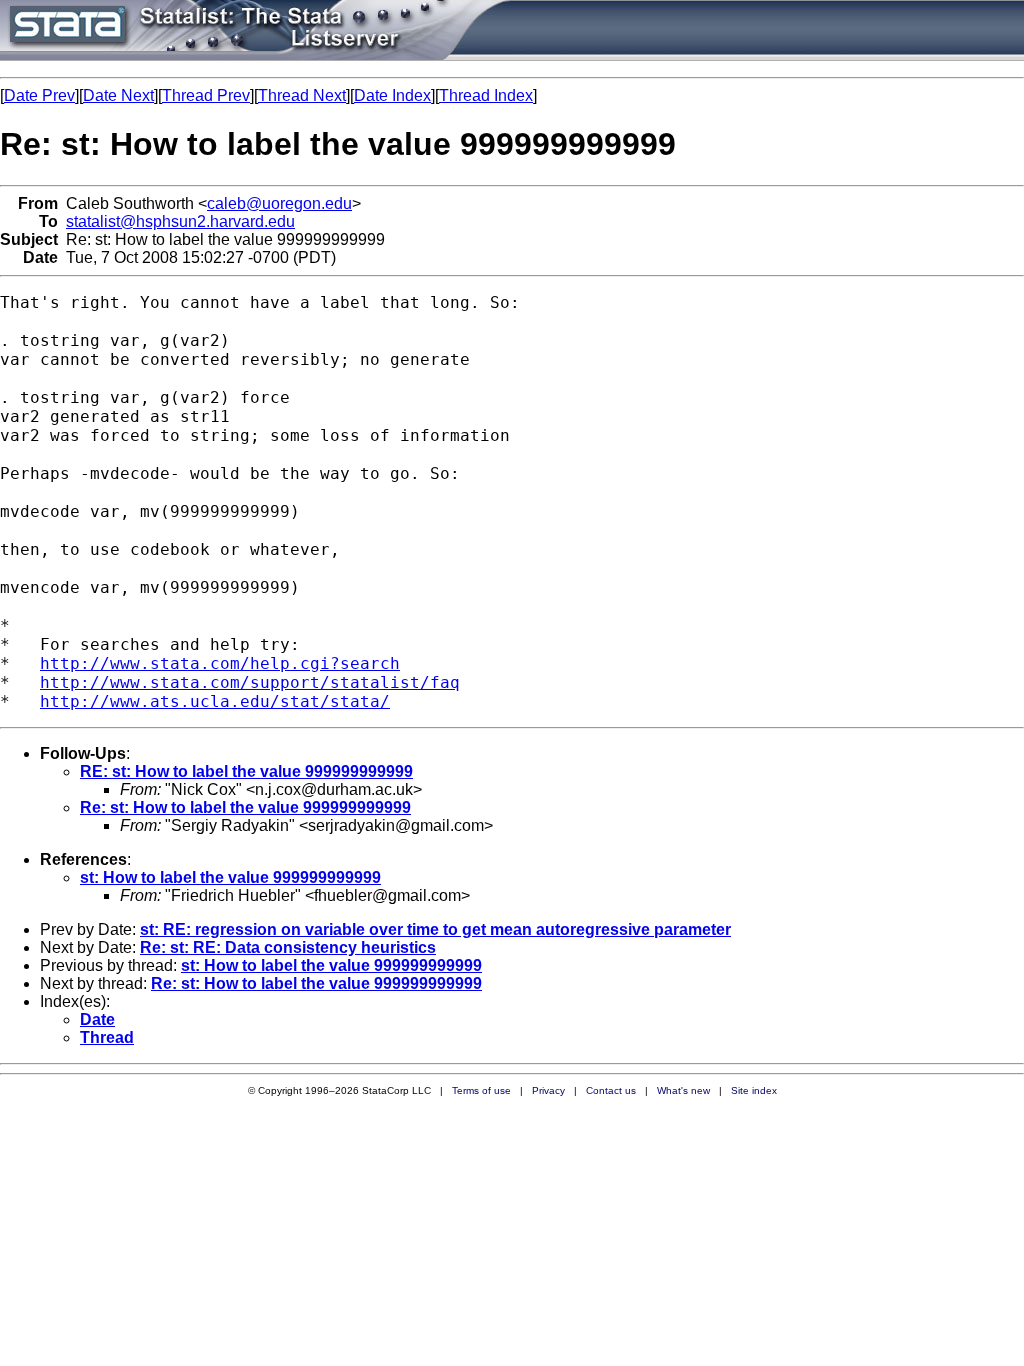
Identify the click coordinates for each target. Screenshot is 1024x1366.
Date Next (118, 95)
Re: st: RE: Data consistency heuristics (288, 947)
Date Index (392, 95)
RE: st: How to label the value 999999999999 (246, 771)
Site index (754, 1090)
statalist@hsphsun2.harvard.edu (180, 221)
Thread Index (486, 95)
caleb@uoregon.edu (279, 203)
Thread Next (302, 95)
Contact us (611, 1090)
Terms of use (481, 1090)
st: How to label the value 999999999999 (230, 877)
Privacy (548, 1090)
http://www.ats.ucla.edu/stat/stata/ (215, 701)
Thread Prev (206, 95)
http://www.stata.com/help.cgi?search (220, 663)
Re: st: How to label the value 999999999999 (245, 807)
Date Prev (39, 95)
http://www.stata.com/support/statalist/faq (250, 682)
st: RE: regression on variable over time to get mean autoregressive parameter (435, 929)
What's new (683, 1090)
